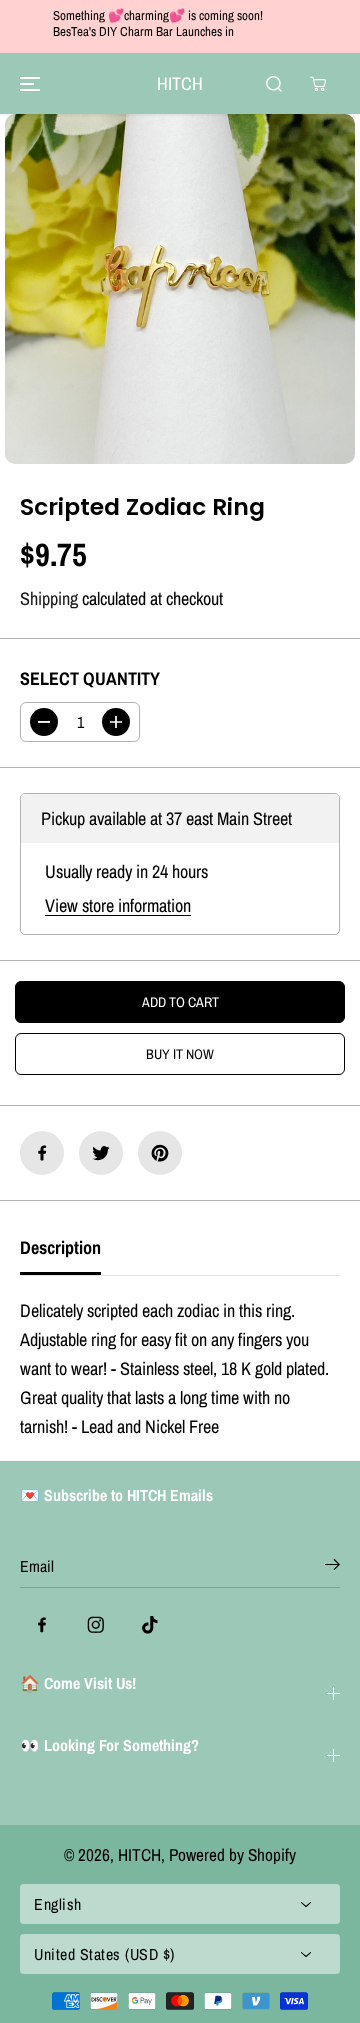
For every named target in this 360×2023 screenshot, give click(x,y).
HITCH (139, 1854)
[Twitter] (101, 1153)
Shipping (49, 598)
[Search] (274, 84)
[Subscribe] (332, 1568)
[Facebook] (42, 1153)
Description (60, 1247)
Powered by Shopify (232, 1854)
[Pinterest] (160, 1153)
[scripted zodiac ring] (180, 289)
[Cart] (318, 84)
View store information (118, 905)
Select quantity (90, 678)
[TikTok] (150, 1625)
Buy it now (180, 1054)
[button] (27, 83)
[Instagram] (96, 1625)
